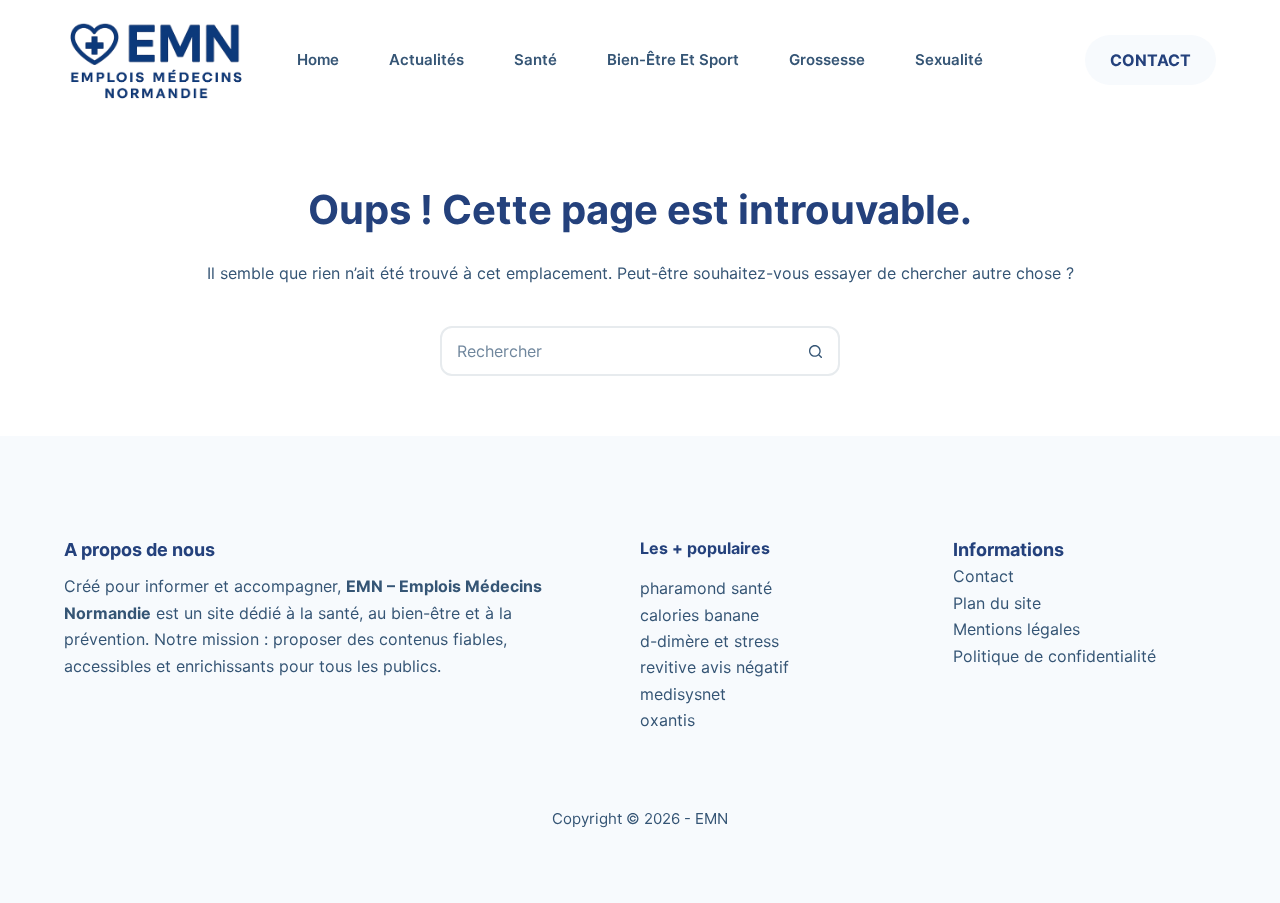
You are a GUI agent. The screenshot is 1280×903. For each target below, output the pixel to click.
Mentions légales (1016, 629)
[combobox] (617, 351)
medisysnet (683, 694)
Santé (535, 59)
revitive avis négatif (714, 667)
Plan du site (997, 603)
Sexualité (949, 59)
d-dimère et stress (709, 641)
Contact (1150, 60)
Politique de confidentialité (1054, 656)
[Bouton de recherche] (815, 351)
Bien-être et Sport (673, 59)
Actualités (426, 59)
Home (318, 59)
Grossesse (827, 59)
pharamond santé (706, 588)
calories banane (699, 615)
